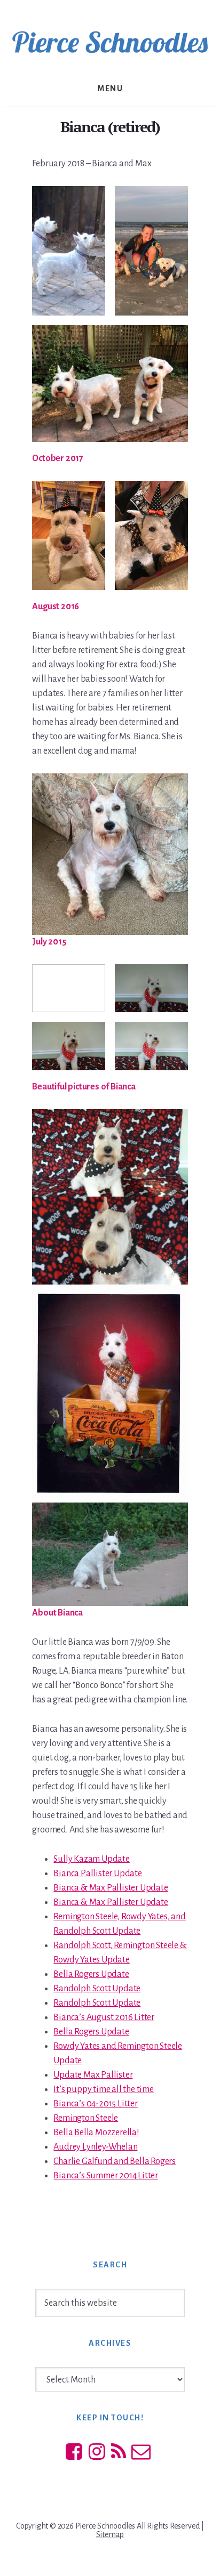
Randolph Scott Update (97, 1989)
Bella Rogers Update (91, 1974)
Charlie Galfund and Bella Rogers (115, 2161)
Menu (110, 88)
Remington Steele (86, 2118)
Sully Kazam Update (91, 1859)
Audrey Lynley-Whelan (95, 2147)
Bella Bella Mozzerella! (96, 2133)
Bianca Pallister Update (97, 1874)
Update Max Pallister (93, 2075)
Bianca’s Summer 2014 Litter (106, 2176)
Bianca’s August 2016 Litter (104, 2017)
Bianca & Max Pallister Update (111, 1888)
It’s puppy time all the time (103, 2089)
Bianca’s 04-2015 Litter (95, 2104)
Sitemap (110, 2534)
